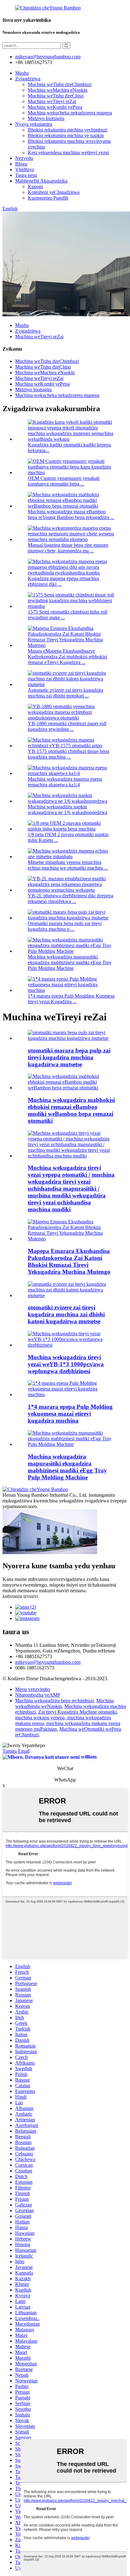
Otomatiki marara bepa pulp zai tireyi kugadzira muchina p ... (65, 926)
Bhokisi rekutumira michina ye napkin (66, 135)
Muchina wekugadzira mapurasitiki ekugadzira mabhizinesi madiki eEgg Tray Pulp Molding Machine (70, 962)
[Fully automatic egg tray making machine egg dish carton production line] (71, 1295)
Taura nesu (26, 175)
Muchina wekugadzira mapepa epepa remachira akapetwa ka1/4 (65, 782)
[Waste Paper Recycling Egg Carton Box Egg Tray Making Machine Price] (71, 1239)
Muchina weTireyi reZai (52, 101)
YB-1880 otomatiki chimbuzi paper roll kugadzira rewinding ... (67, 726)
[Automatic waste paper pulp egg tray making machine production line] (71, 1038)
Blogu (21, 164)
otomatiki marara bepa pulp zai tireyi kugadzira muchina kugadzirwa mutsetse (69, 1057)
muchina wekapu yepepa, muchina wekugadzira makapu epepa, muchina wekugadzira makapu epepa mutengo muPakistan (68, 1723)
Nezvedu (24, 158)
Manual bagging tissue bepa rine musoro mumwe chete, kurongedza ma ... (68, 548)
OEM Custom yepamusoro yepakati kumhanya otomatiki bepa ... (64, 481)
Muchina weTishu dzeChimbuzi (60, 84)
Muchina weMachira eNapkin (58, 90)
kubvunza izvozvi (20, 1596)
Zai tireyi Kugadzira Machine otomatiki (77, 1712)
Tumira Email (16, 1751)
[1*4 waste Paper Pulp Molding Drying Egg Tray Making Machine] (71, 1394)
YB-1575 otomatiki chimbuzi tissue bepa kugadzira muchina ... (68, 754)
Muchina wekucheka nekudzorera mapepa (70, 113)
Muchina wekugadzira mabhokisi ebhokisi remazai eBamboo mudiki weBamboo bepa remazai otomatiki (71, 1110)
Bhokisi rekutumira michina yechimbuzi (68, 130)
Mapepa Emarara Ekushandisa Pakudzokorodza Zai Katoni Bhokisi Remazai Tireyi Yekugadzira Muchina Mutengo (69, 1261)
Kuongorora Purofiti (48, 198)
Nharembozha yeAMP (38, 1695)
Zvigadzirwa (28, 79)
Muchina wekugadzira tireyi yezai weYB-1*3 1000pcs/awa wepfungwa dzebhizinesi (66, 1364)
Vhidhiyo (25, 169)
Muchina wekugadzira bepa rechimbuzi (54, 1701)
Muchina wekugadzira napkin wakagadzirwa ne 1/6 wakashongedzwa (68, 810)
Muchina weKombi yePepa (55, 107)
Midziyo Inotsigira (46, 118)
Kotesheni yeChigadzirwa (54, 192)
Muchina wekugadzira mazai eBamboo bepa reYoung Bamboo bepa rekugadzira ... (71, 514)
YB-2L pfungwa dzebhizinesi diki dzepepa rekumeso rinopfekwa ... (71, 898)
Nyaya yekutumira (34, 124)
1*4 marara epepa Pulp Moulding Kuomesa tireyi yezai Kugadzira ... (71, 999)
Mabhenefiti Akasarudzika (41, 181)
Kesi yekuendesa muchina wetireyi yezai (68, 152)
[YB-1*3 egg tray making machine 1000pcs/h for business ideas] (71, 1345)
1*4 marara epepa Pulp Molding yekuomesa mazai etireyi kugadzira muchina (70, 1414)
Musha (22, 73)
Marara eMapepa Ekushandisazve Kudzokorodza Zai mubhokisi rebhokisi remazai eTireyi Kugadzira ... (67, 657)
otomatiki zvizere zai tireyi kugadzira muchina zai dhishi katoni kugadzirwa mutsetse (66, 1314)
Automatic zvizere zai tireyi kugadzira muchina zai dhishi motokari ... (65, 693)
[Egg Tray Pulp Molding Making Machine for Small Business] (71, 1444)
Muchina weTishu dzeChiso (56, 96)
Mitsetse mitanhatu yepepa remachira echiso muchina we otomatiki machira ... (68, 865)
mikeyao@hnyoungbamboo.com (48, 1662)
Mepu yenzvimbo (33, 1689)
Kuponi (35, 186)
